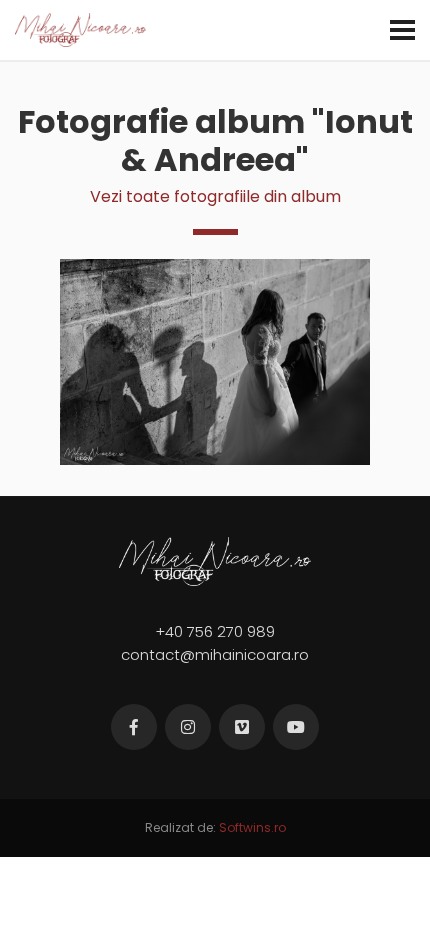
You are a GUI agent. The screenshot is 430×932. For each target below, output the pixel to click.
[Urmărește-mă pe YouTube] (296, 727)
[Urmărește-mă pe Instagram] (188, 727)
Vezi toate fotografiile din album (215, 196)
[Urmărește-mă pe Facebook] (134, 727)
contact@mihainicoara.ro (215, 654)
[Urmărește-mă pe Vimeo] (242, 727)
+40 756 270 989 (215, 631)
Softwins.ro (252, 827)
